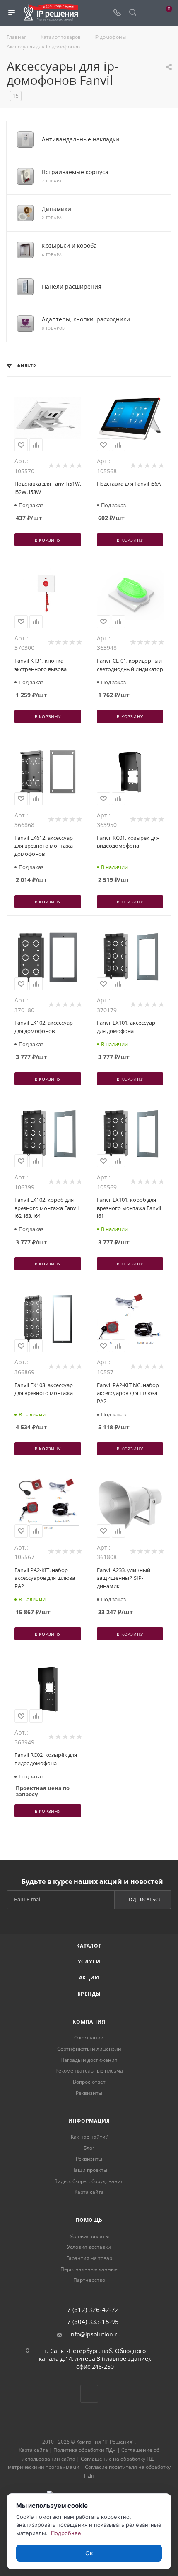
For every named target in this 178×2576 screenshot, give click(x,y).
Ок (89, 2553)
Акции (89, 1978)
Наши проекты (89, 2170)
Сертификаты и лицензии (89, 2049)
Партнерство (89, 2280)
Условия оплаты (89, 2236)
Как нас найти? (89, 2137)
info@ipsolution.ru (95, 2334)
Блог (89, 2148)
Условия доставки (89, 2247)
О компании (89, 2038)
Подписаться (144, 1899)
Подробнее (66, 2533)
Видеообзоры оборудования (89, 2181)
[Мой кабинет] (148, 13)
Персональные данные (89, 2269)
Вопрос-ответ (89, 2082)
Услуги (89, 1961)
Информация (89, 2121)
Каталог (89, 1946)
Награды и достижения (89, 2060)
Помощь (89, 2220)
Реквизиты (89, 2093)
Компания (89, 2022)
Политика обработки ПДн (85, 2450)
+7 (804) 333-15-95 (91, 2322)
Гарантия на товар (89, 2258)
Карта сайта (89, 2192)
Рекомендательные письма (89, 2071)
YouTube (89, 2394)
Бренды (89, 1994)
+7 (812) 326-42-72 (91, 2310)
